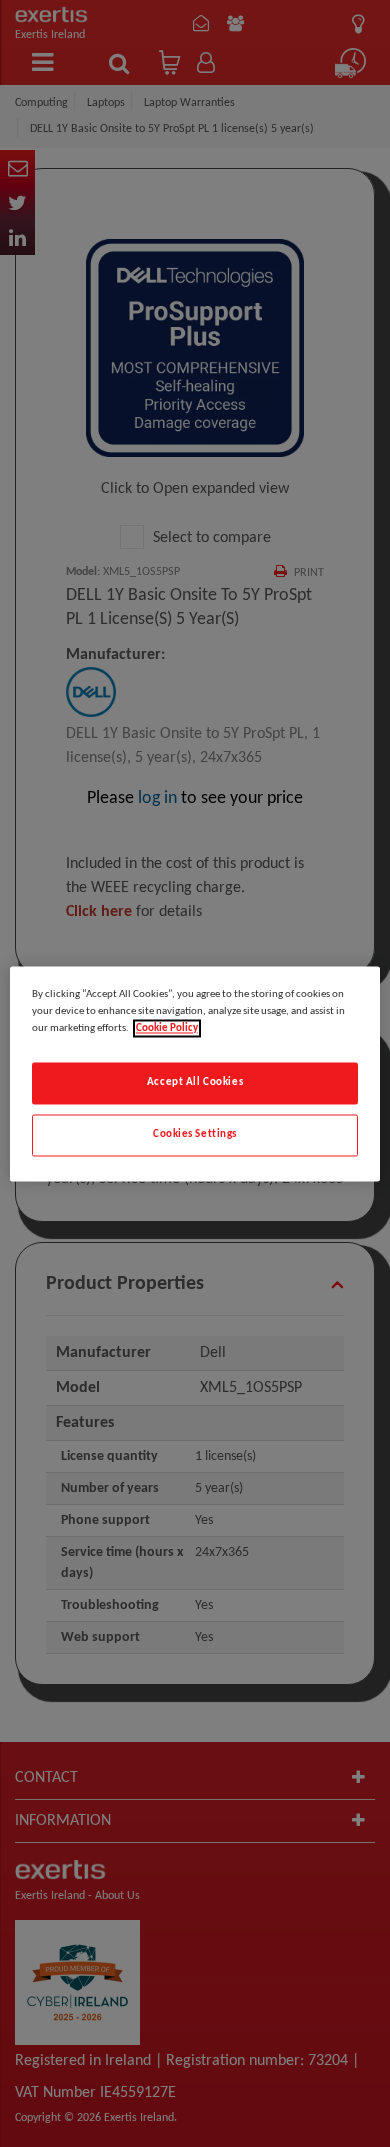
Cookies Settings (195, 1134)
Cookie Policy (167, 1028)
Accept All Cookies (195, 1082)
